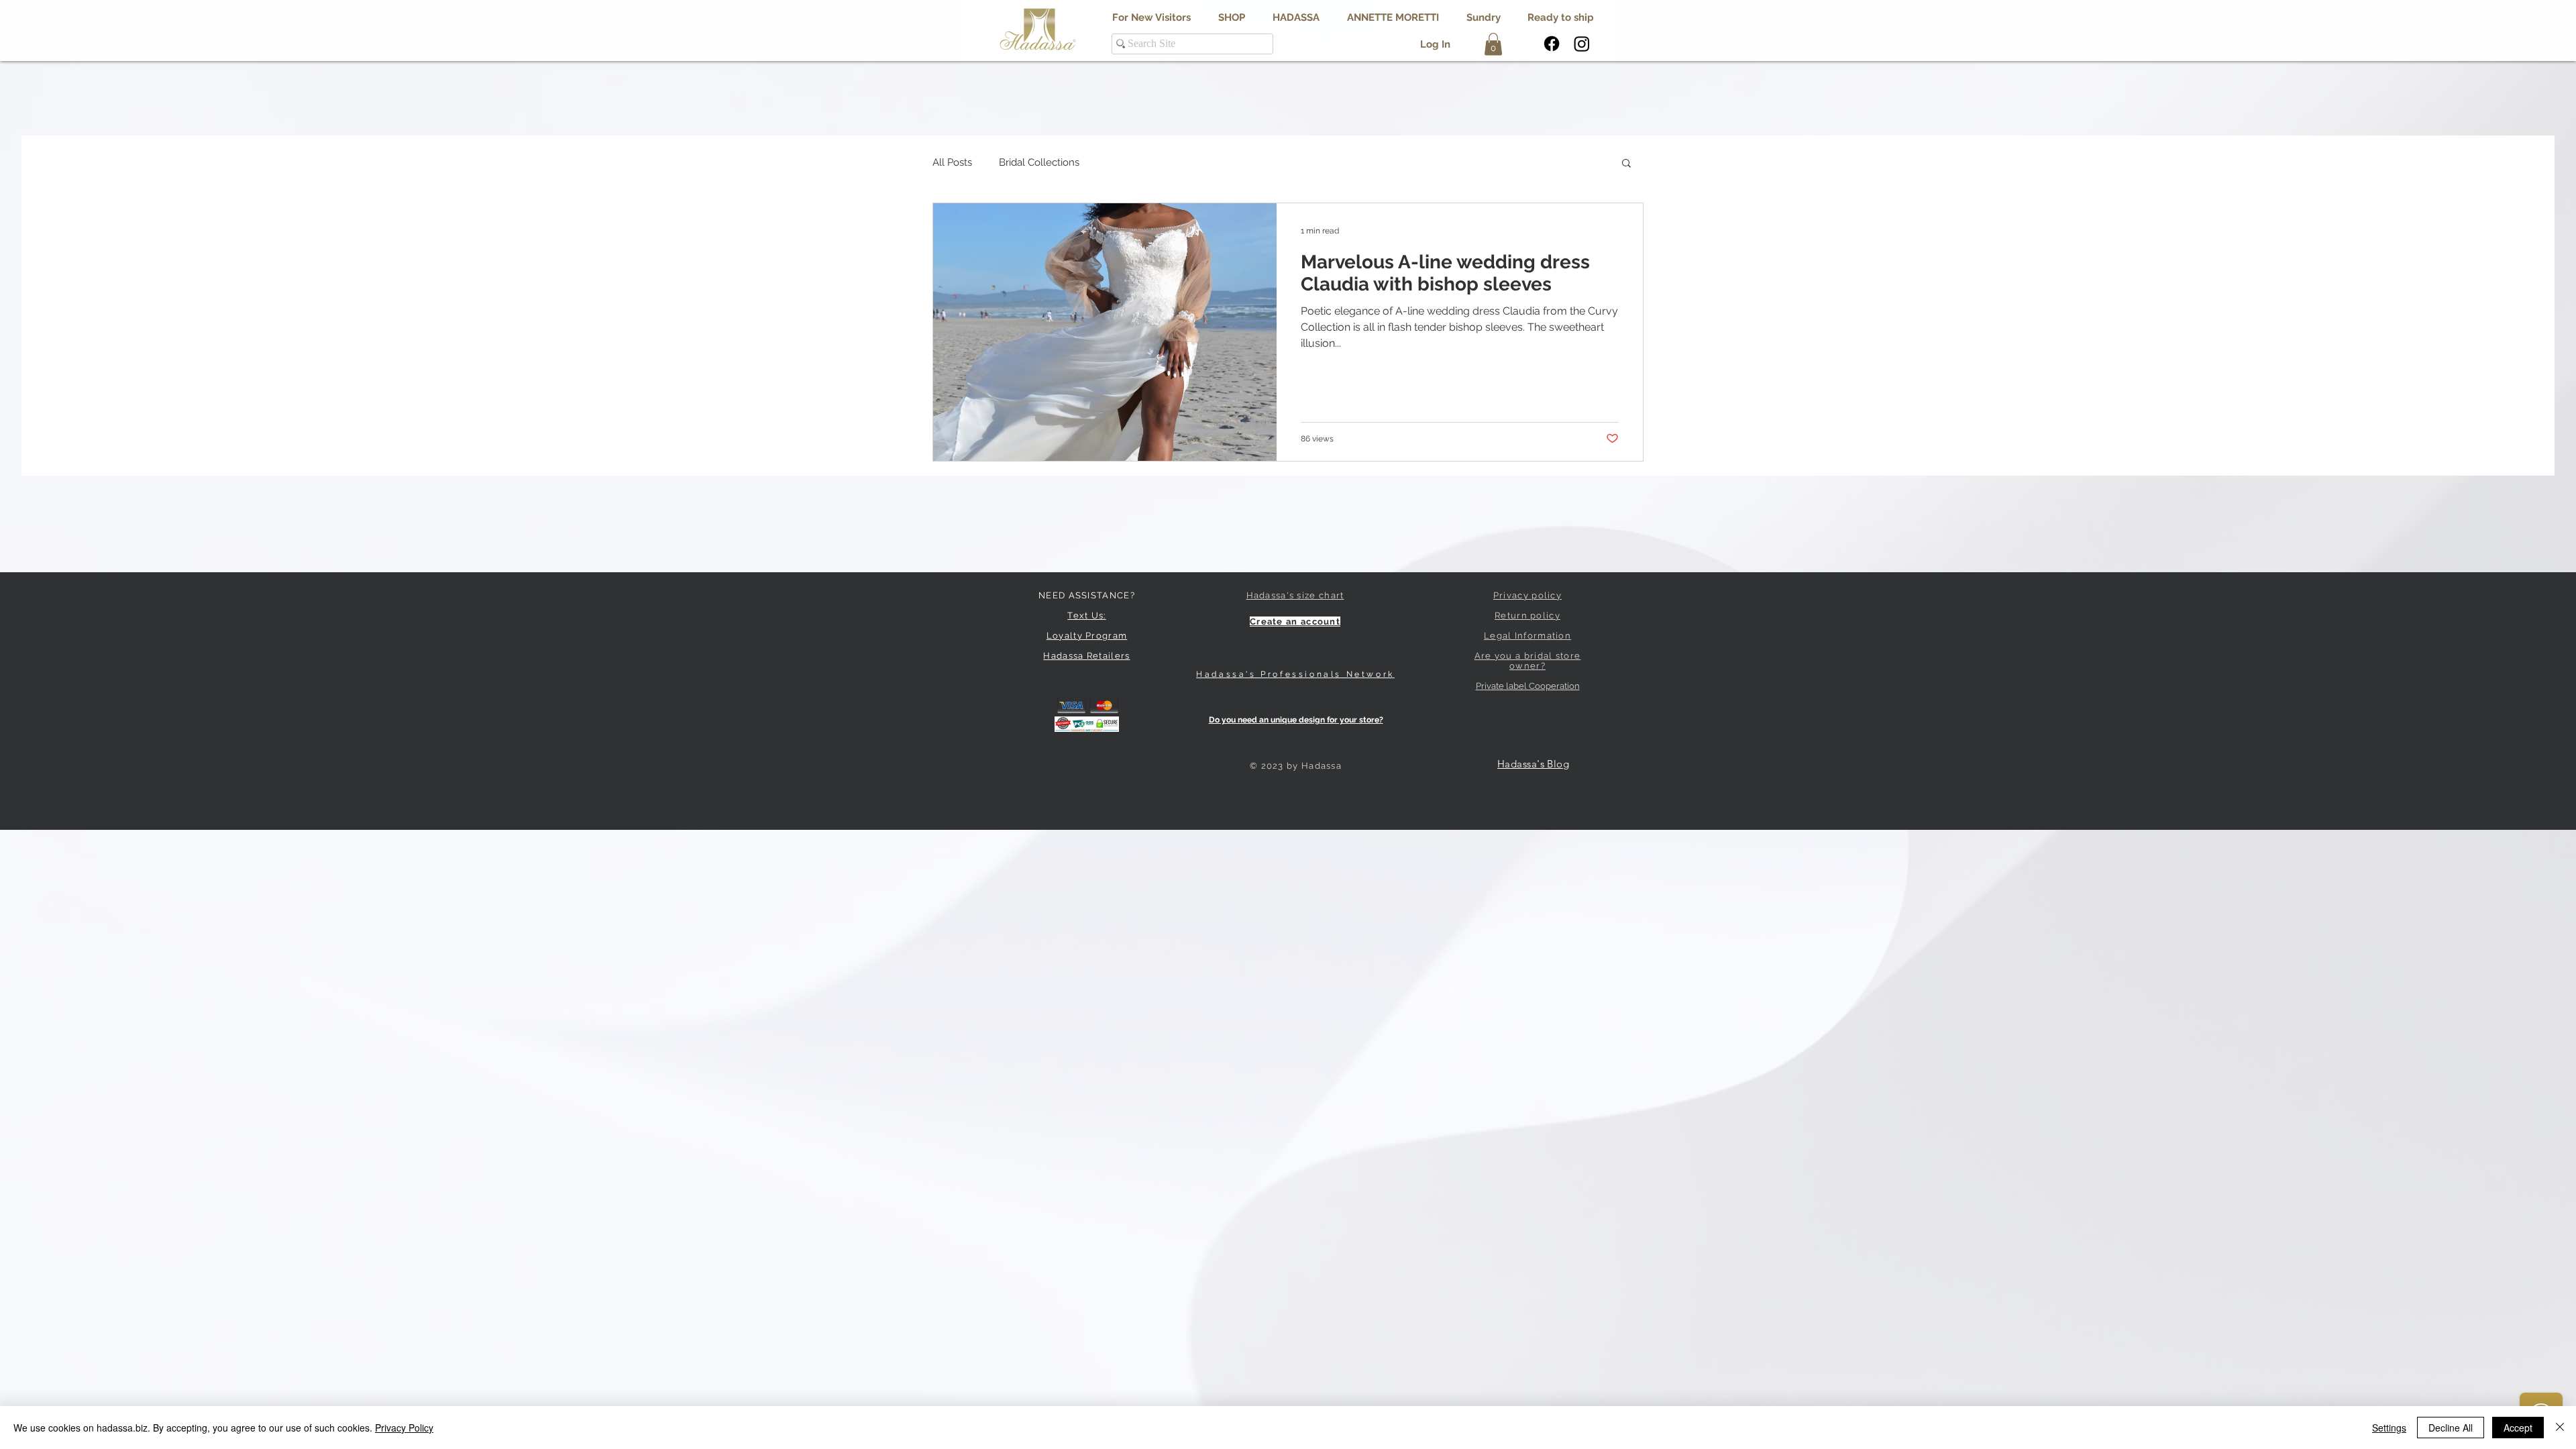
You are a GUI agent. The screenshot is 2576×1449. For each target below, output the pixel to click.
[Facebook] (1552, 44)
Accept (2518, 1428)
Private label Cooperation (1528, 686)
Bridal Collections (1039, 162)
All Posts (952, 162)
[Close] (2560, 1428)
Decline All (2451, 1428)
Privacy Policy (404, 1428)
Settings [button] (2389, 1428)
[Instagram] (1582, 44)
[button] (1296, 18)
